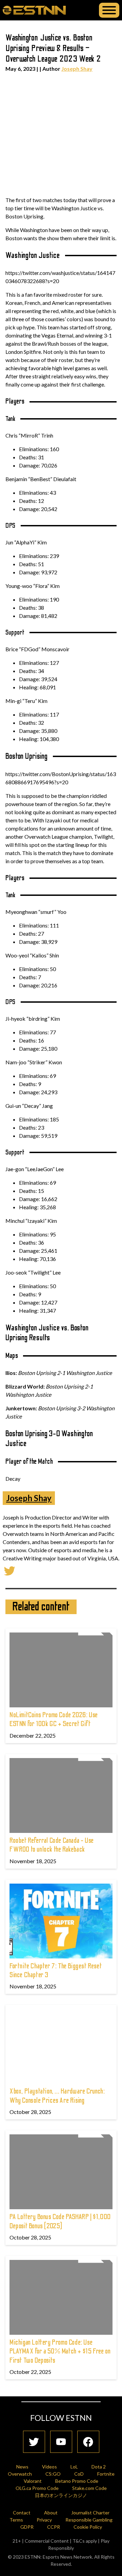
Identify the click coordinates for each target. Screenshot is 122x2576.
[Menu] (109, 10)
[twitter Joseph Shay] (9, 1570)
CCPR (54, 2527)
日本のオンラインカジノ (61, 2495)
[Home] (34, 10)
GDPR (27, 2527)
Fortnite (106, 2474)
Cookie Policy (88, 2527)
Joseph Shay (77, 69)
